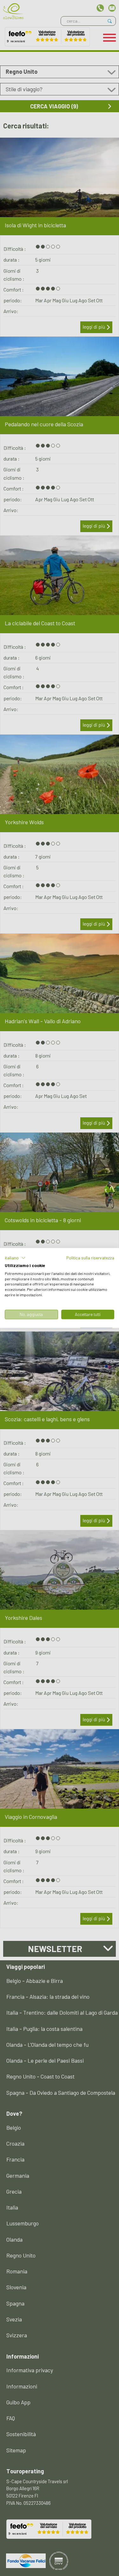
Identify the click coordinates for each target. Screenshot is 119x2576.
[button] (15, 1258)
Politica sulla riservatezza (90, 1258)
